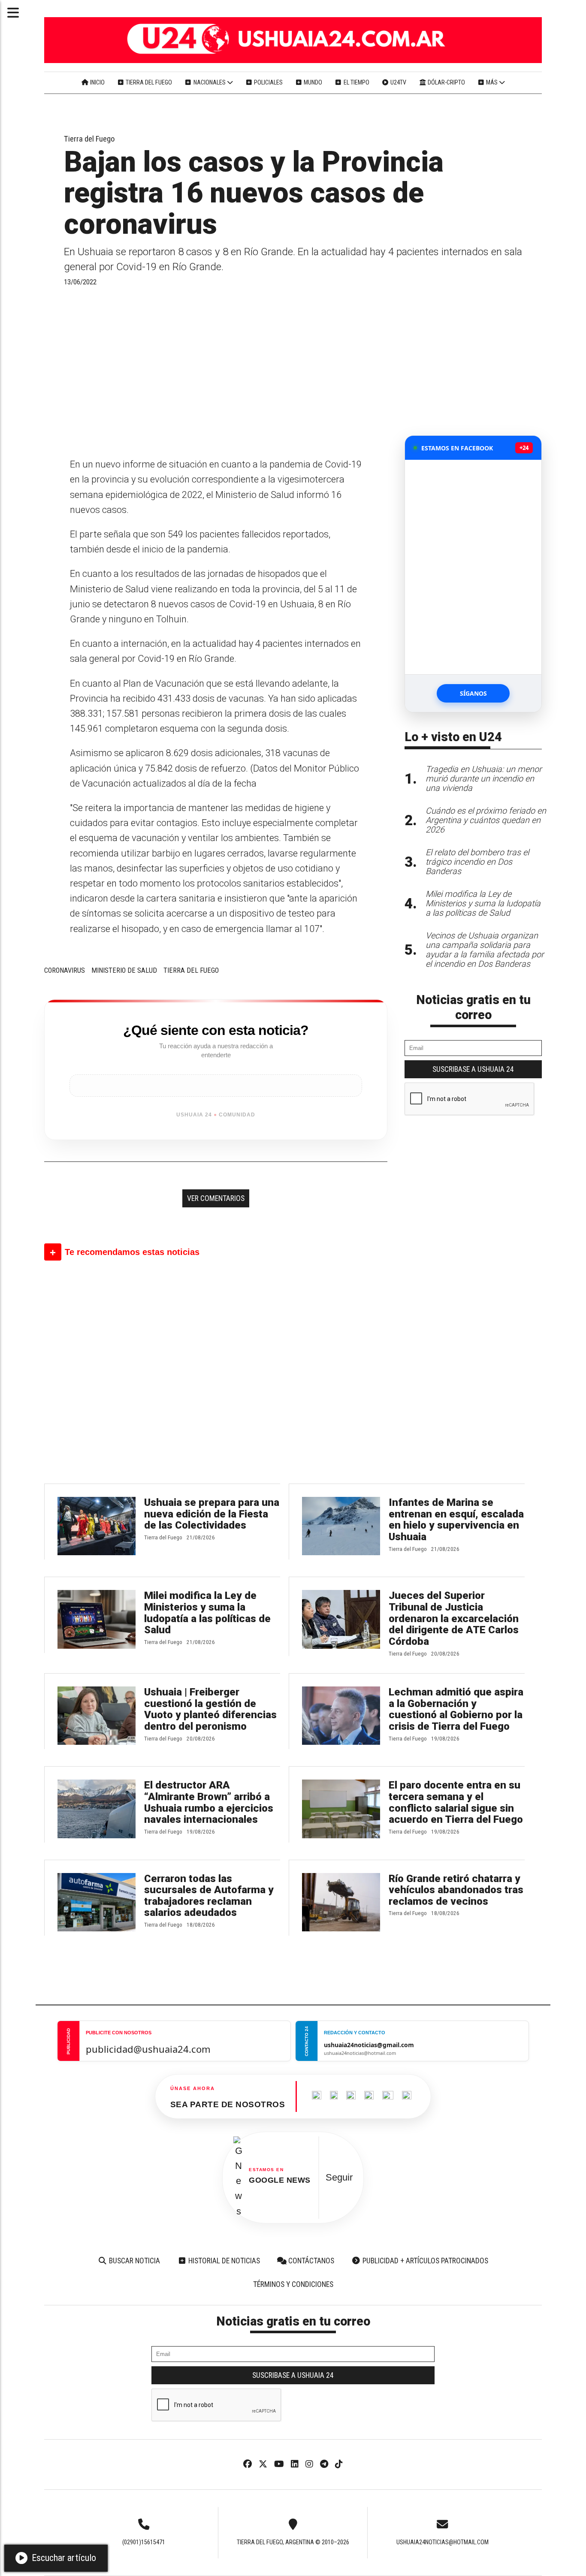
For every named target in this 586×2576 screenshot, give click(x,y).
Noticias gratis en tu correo (473, 1007)
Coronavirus (65, 970)
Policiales (268, 82)
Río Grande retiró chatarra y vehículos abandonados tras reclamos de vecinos (456, 1890)
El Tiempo (356, 82)
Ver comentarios (216, 1198)
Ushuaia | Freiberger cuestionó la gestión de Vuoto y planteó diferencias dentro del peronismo (210, 1709)
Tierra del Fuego (148, 82)
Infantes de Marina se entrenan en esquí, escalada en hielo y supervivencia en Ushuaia (456, 1520)
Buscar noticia (134, 2261)
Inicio (97, 82)
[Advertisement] (216, 371)
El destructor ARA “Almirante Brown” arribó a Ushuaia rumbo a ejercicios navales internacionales (209, 1802)
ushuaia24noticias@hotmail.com (443, 2542)
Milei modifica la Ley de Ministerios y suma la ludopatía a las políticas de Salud (207, 1613)
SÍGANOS (473, 693)
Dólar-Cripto (446, 82)
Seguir (339, 2177)
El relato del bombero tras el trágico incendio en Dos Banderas (477, 862)
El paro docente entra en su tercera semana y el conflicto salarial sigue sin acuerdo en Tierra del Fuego (456, 1802)
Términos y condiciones (293, 2284)
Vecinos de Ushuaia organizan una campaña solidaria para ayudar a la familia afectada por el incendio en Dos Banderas (485, 950)
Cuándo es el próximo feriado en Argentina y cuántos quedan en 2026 (486, 820)
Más (492, 82)
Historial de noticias (223, 2261)
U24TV (398, 82)
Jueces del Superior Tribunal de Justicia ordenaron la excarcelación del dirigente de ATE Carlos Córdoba (454, 1618)
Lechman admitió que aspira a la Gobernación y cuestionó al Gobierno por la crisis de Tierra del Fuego (456, 1709)
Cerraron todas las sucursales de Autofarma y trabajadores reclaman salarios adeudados (209, 1896)
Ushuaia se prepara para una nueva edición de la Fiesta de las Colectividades (212, 1514)
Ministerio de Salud (124, 970)
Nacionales (210, 82)
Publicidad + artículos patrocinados (424, 2261)
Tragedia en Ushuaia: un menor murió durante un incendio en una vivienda (484, 779)
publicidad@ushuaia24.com (148, 2049)
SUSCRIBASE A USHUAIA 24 (473, 1069)
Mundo (312, 82)
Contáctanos (310, 2261)
